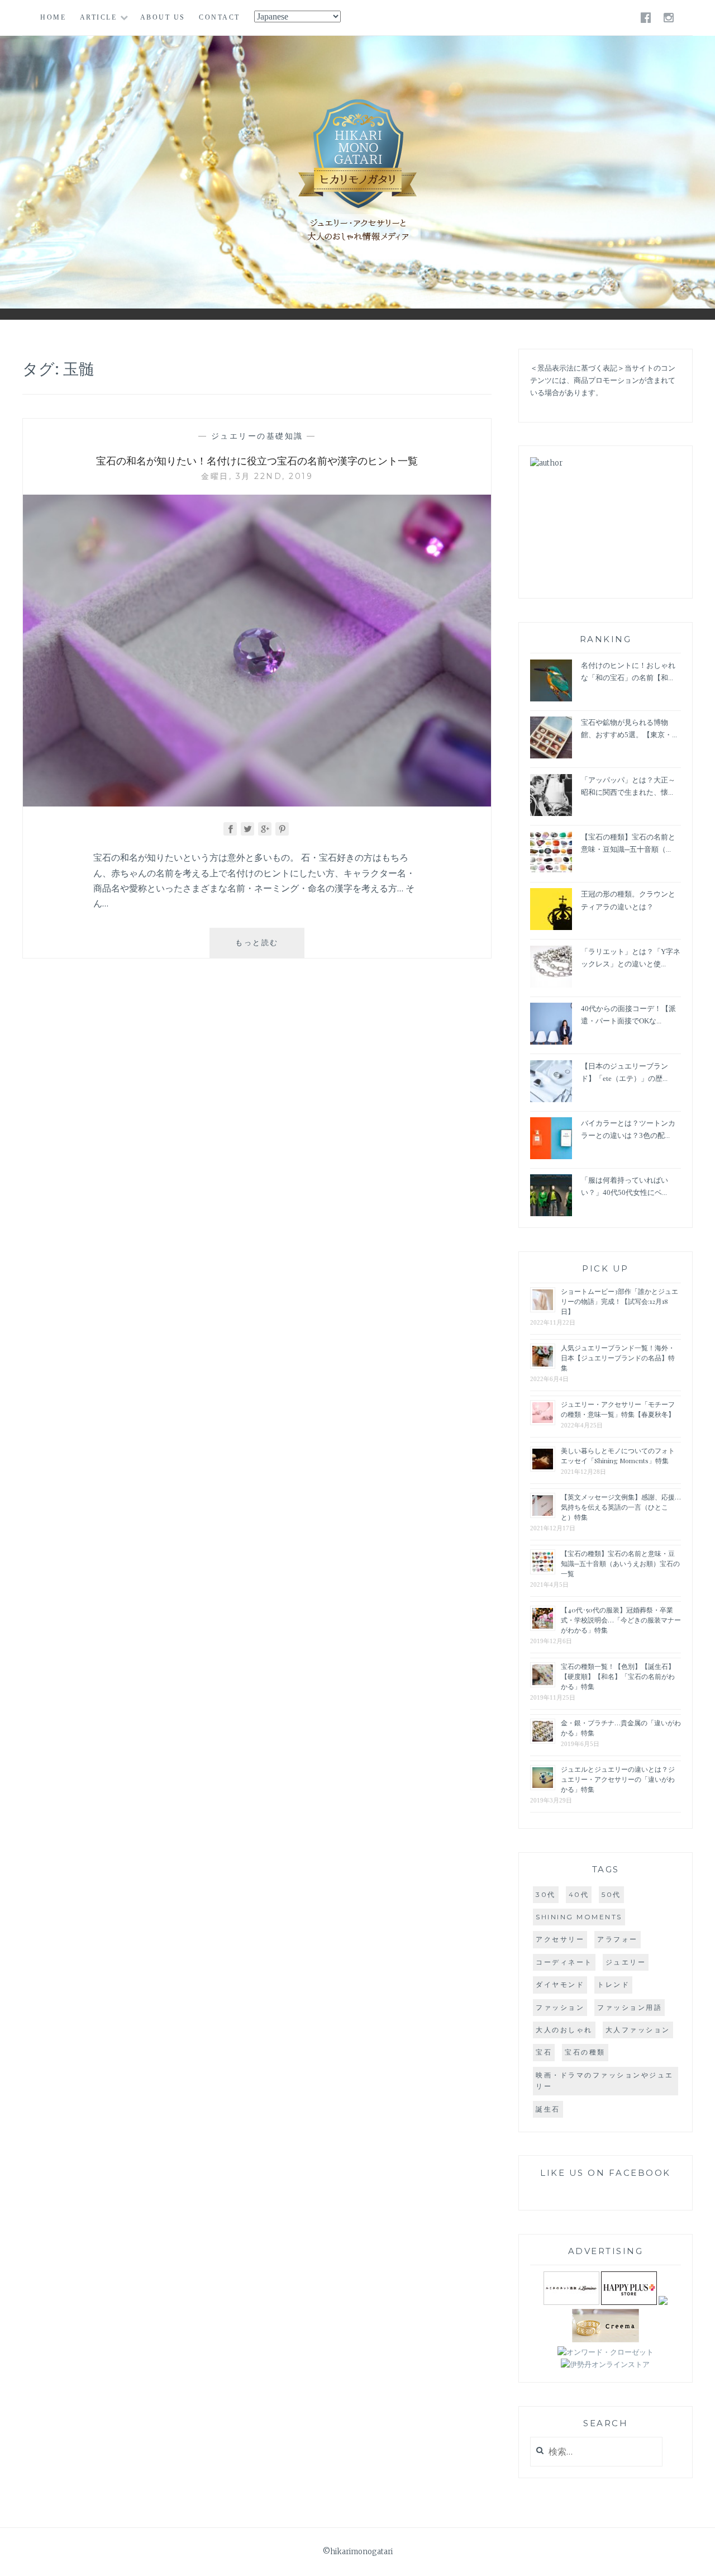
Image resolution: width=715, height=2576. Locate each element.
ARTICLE (99, 17)
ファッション (560, 2007)
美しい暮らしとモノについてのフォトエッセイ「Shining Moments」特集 (618, 1455)
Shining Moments (579, 1917)
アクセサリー (560, 1939)
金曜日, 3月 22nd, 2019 (257, 476)
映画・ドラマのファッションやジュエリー (605, 2081)
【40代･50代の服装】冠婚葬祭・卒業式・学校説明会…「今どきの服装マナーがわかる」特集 (621, 1620)
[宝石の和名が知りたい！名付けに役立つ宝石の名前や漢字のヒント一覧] (257, 803)
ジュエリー (626, 1962)
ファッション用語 (630, 2007)
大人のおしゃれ (564, 2030)
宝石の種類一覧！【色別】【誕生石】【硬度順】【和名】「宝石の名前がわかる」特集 (618, 1676)
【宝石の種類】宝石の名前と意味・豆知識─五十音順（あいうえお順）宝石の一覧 (620, 1563)
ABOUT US (163, 17)
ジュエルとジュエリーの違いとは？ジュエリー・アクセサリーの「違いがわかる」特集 (618, 1779)
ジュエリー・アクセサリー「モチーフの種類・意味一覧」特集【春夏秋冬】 (618, 1409)
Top (698, 2559)
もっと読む (265, 948)
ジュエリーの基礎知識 (257, 436)
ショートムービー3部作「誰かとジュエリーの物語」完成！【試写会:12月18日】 (619, 1301)
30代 (546, 1894)
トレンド (613, 1984)
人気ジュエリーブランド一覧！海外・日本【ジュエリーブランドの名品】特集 (618, 1358)
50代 (611, 1894)
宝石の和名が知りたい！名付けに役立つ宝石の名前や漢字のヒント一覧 (257, 461)
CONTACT (220, 17)
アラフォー (618, 1939)
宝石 (544, 2052)
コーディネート (564, 1962)
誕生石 (548, 2109)
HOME (53, 17)
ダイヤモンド (560, 1984)
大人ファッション (638, 2030)
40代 (579, 1894)
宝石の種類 (585, 2052)
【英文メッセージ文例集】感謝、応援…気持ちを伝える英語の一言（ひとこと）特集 (621, 1507)
